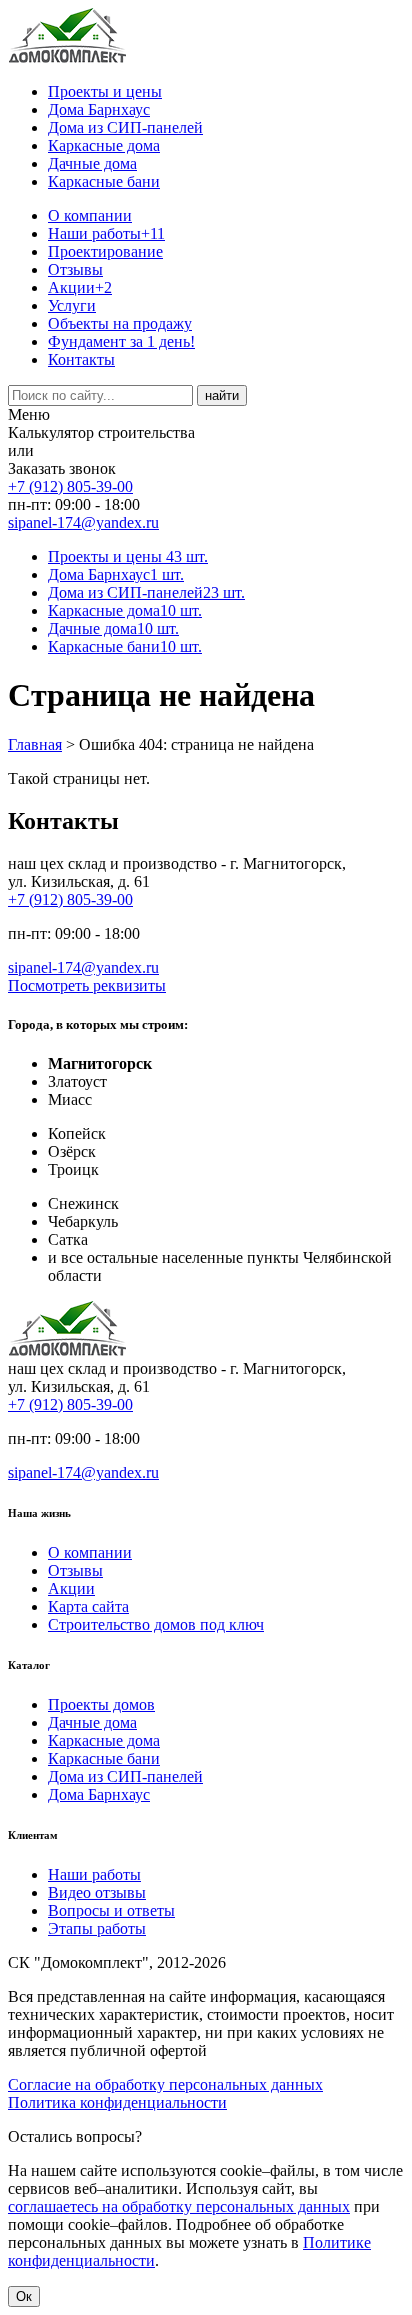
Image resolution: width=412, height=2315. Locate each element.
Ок (24, 2296)
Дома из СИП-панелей (125, 127)
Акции (80, 287)
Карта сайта (88, 1606)
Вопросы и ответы (111, 1910)
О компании (90, 215)
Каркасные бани (104, 181)
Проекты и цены (105, 91)
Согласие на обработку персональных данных (165, 2084)
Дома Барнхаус (99, 109)
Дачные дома (92, 163)
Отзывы (75, 269)
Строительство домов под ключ (156, 1624)
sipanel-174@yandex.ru (83, 522)
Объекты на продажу (120, 323)
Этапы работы (97, 1928)
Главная (35, 744)
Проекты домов (101, 1704)
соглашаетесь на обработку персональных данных (179, 2206)
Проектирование (105, 251)
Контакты (81, 359)
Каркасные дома (104, 145)
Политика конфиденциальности (117, 2102)
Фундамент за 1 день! (121, 341)
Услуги (72, 305)
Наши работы (106, 233)
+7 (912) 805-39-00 (70, 486)
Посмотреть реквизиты (87, 985)
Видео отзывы (97, 1892)
